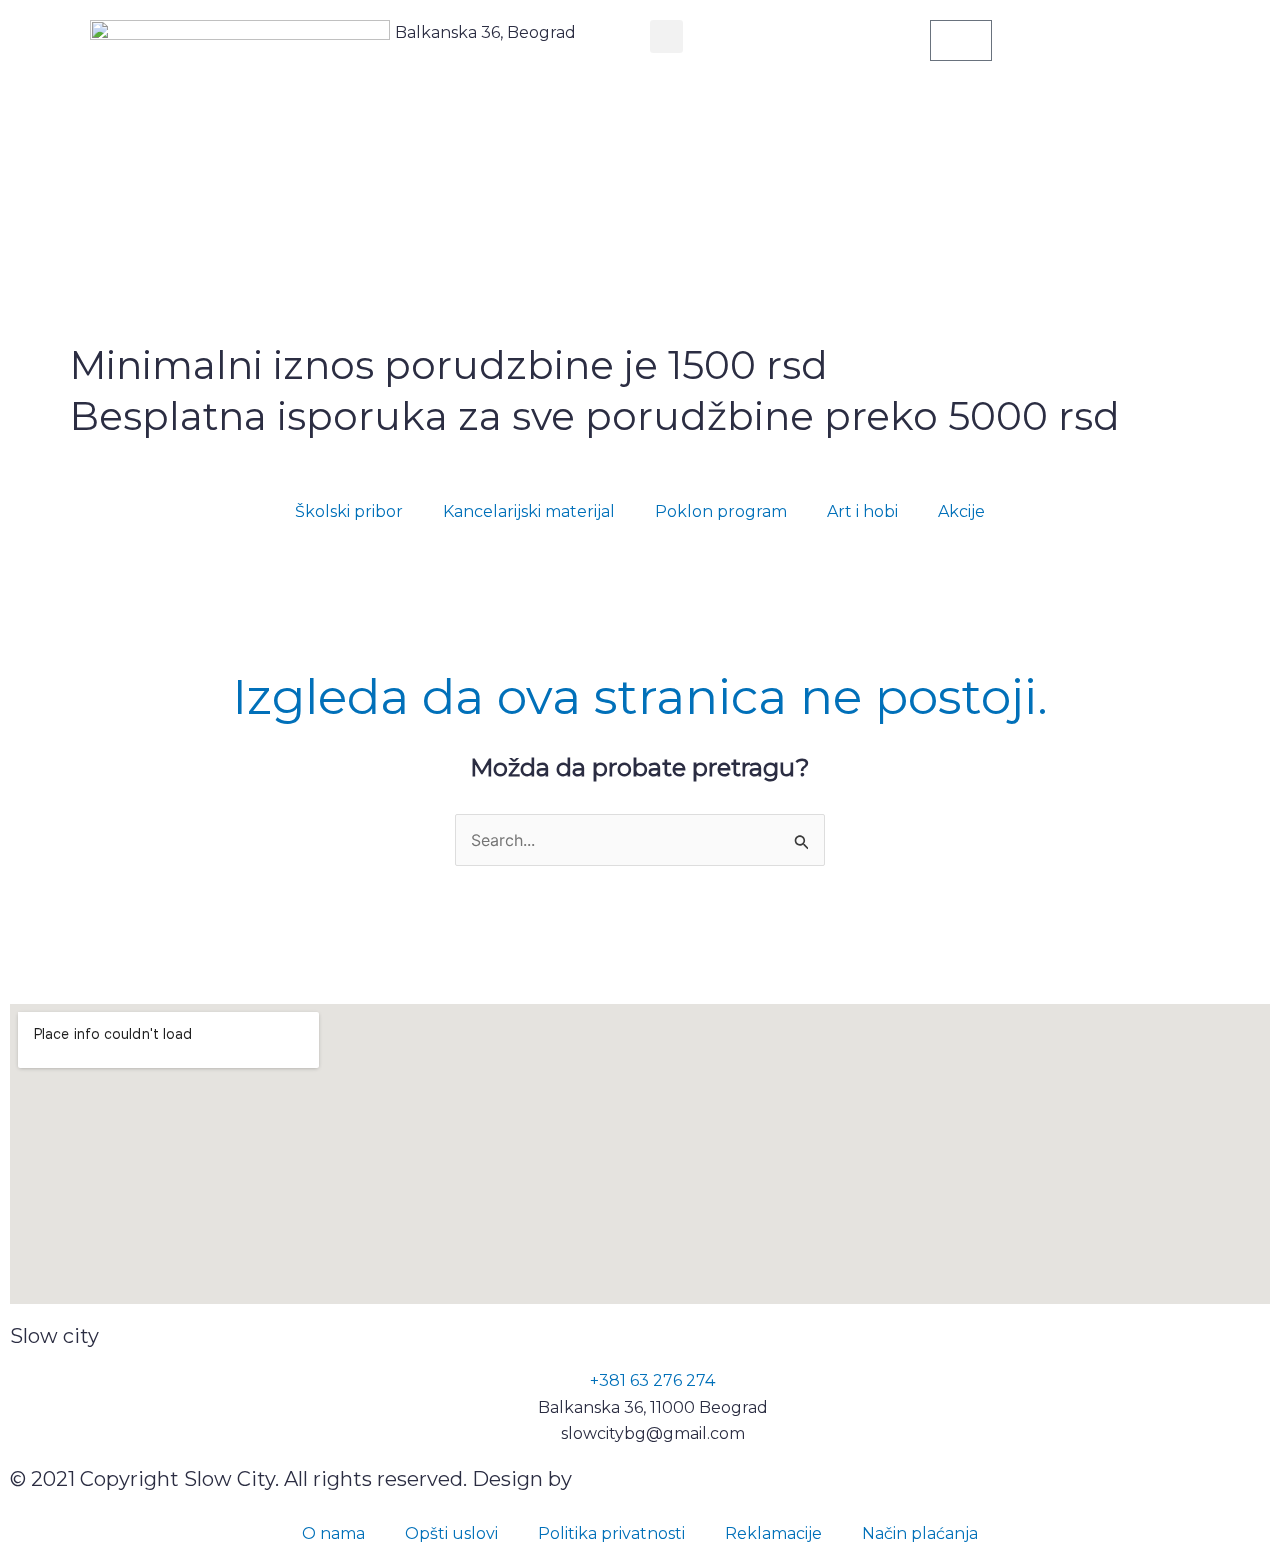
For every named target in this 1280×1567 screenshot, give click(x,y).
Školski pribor (349, 511)
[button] (666, 36)
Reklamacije (773, 1533)
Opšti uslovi (451, 1533)
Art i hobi (862, 511)
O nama (333, 1533)
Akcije (961, 511)
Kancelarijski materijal (529, 511)
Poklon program (721, 511)
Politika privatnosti (611, 1533)
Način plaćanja (920, 1533)
